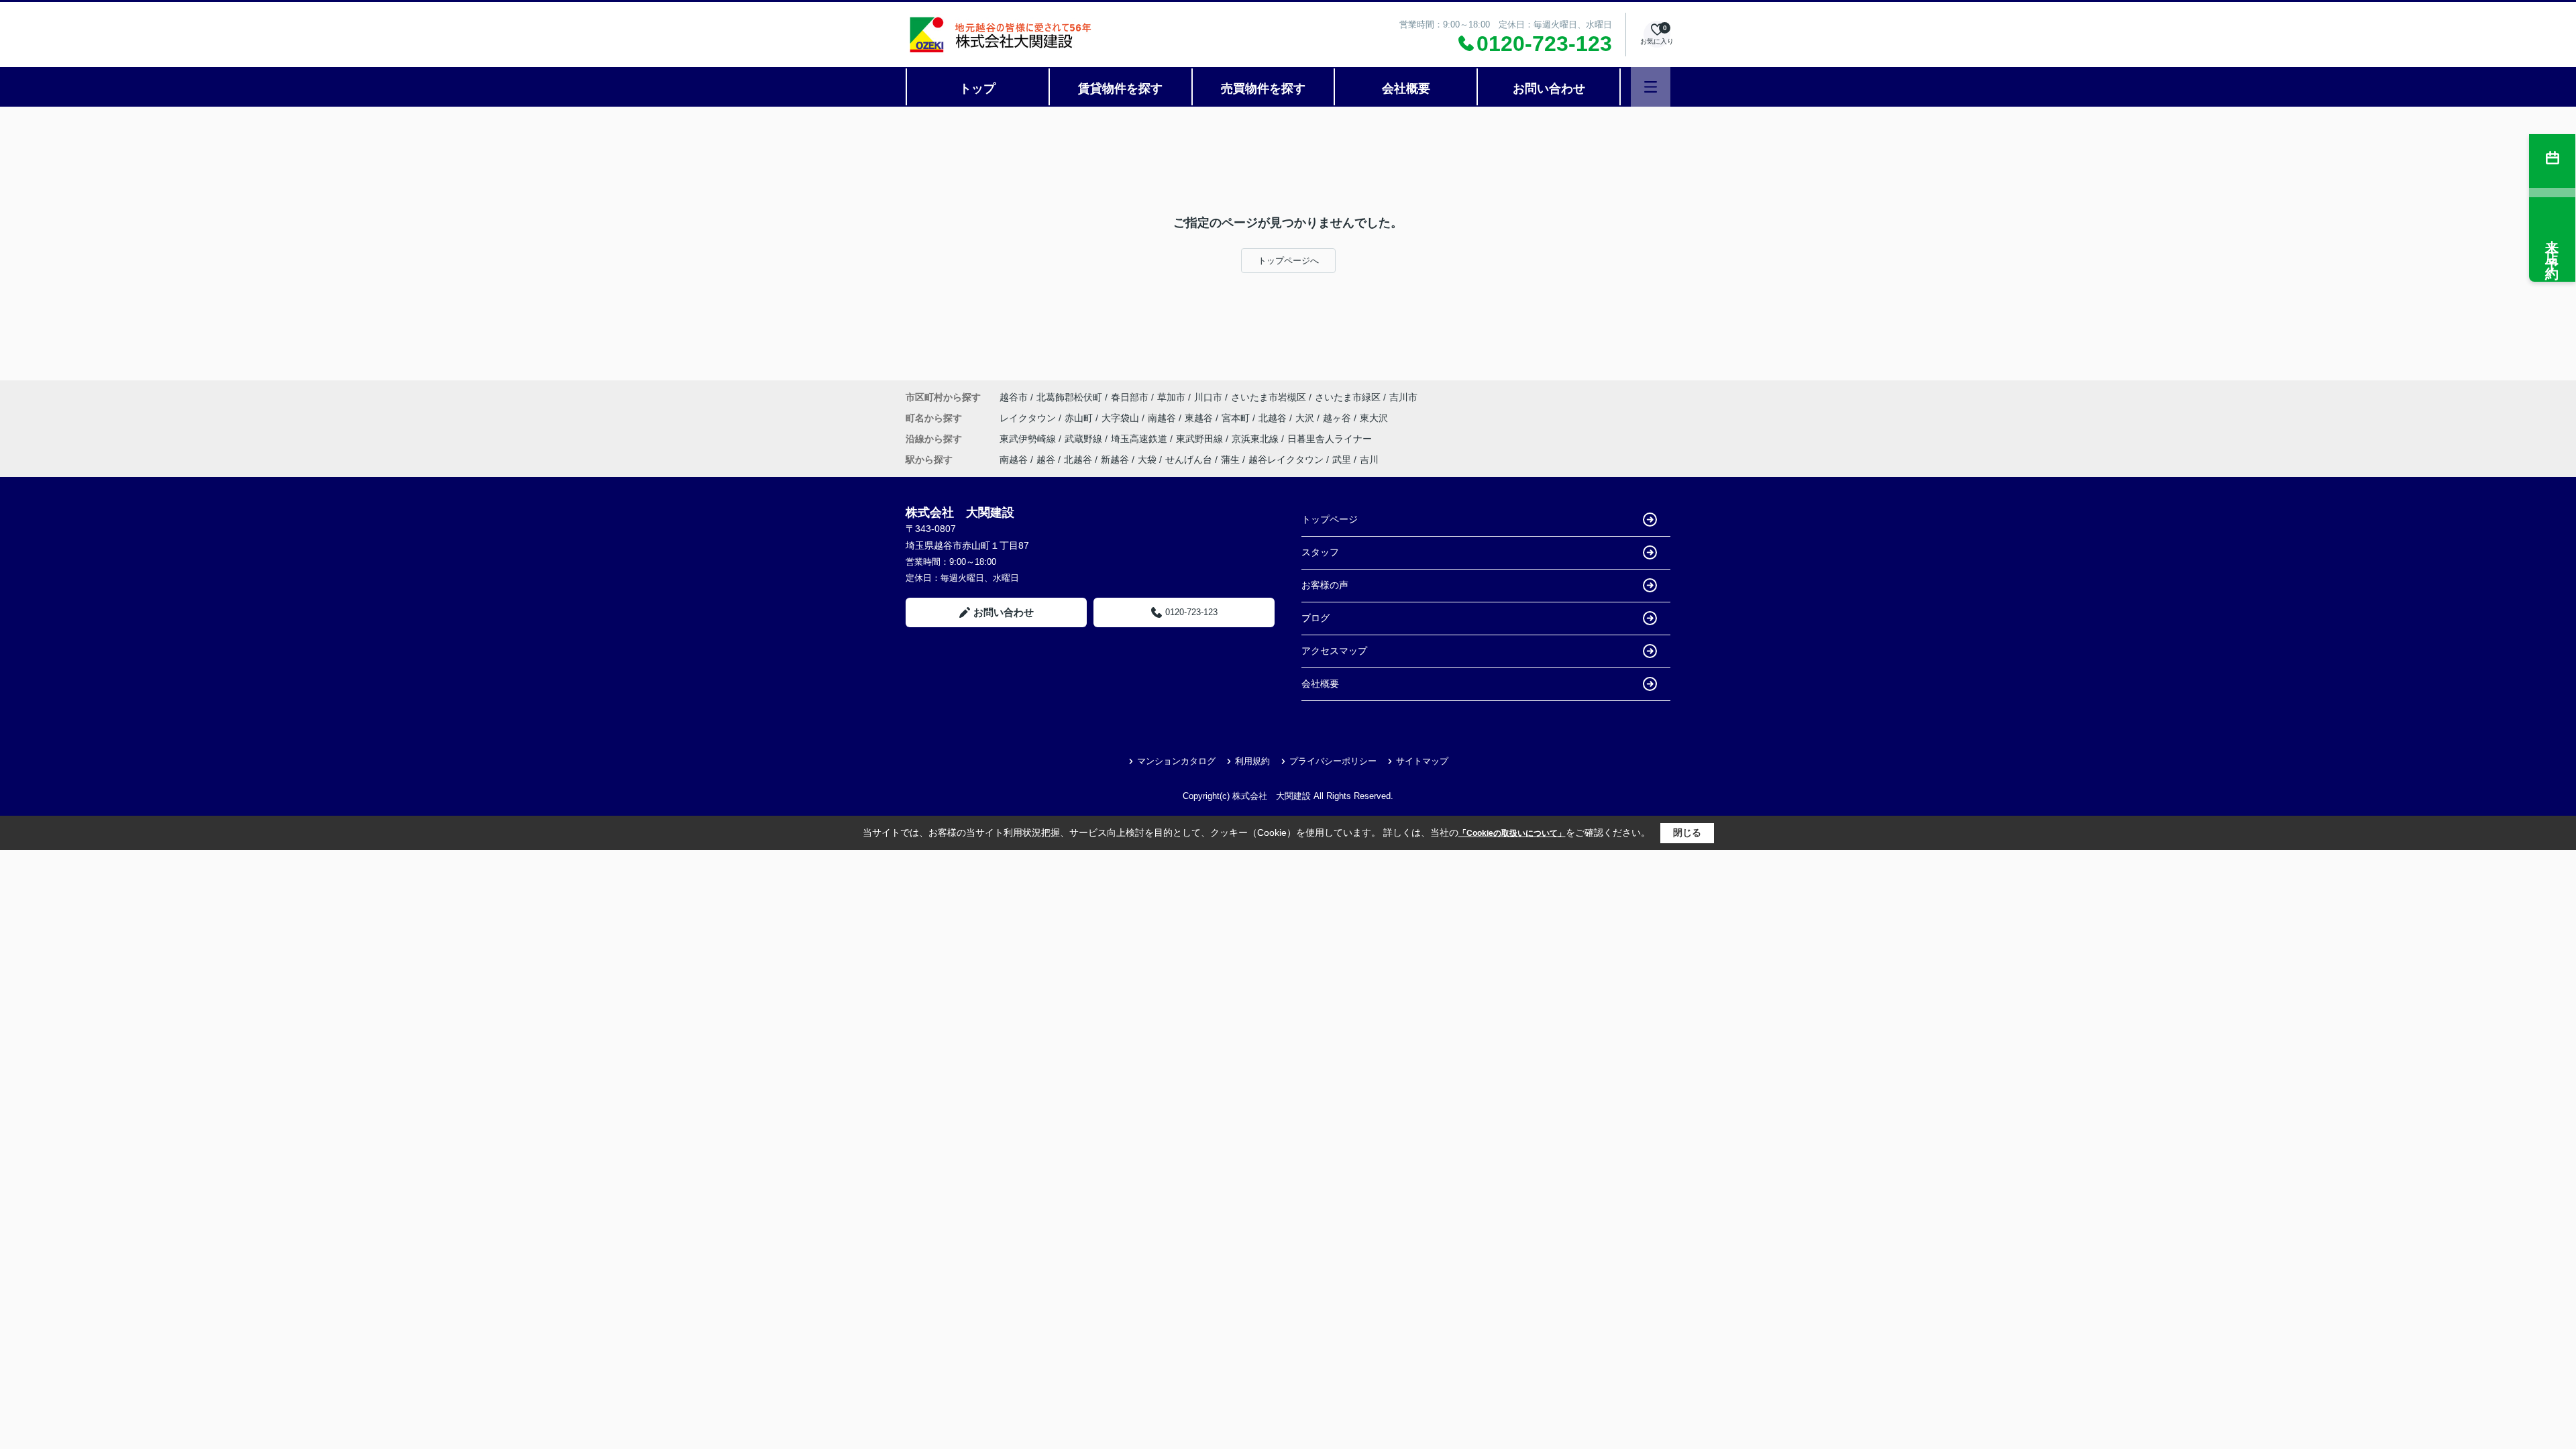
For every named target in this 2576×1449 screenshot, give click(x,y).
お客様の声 (1325, 585)
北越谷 (1274, 418)
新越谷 (1115, 460)
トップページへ (1288, 261)
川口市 (1208, 397)
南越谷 (1163, 418)
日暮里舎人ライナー (1330, 439)
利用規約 (1252, 761)
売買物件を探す (1263, 89)
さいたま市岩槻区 (1269, 397)
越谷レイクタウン (1286, 460)
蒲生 (1230, 460)
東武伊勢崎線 (1029, 439)
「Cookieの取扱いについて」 (1512, 833)
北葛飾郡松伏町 (1069, 397)
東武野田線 (1201, 439)
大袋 (1147, 460)
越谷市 (1014, 397)
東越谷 (1200, 418)
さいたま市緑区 (1348, 397)
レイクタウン (1029, 418)
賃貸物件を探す (1120, 89)
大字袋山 (1122, 418)
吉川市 (1403, 397)
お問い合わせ (1549, 89)
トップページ (1330, 519)
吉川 (1369, 460)
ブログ (1316, 618)
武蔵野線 (1085, 439)
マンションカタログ (1176, 761)
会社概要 (1406, 89)
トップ (977, 89)
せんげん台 (1189, 460)
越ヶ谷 (1338, 418)
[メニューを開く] (1651, 87)
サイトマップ (1422, 761)
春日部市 (1130, 397)
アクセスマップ (1334, 651)
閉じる (1687, 833)
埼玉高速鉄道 (1140, 439)
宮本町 (1237, 418)
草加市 (1171, 397)
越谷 (1046, 460)
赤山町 (1080, 418)
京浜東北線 (1256, 439)
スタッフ (1320, 552)
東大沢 (1374, 418)
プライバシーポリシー (1333, 761)
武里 (1342, 460)
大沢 (1306, 418)
